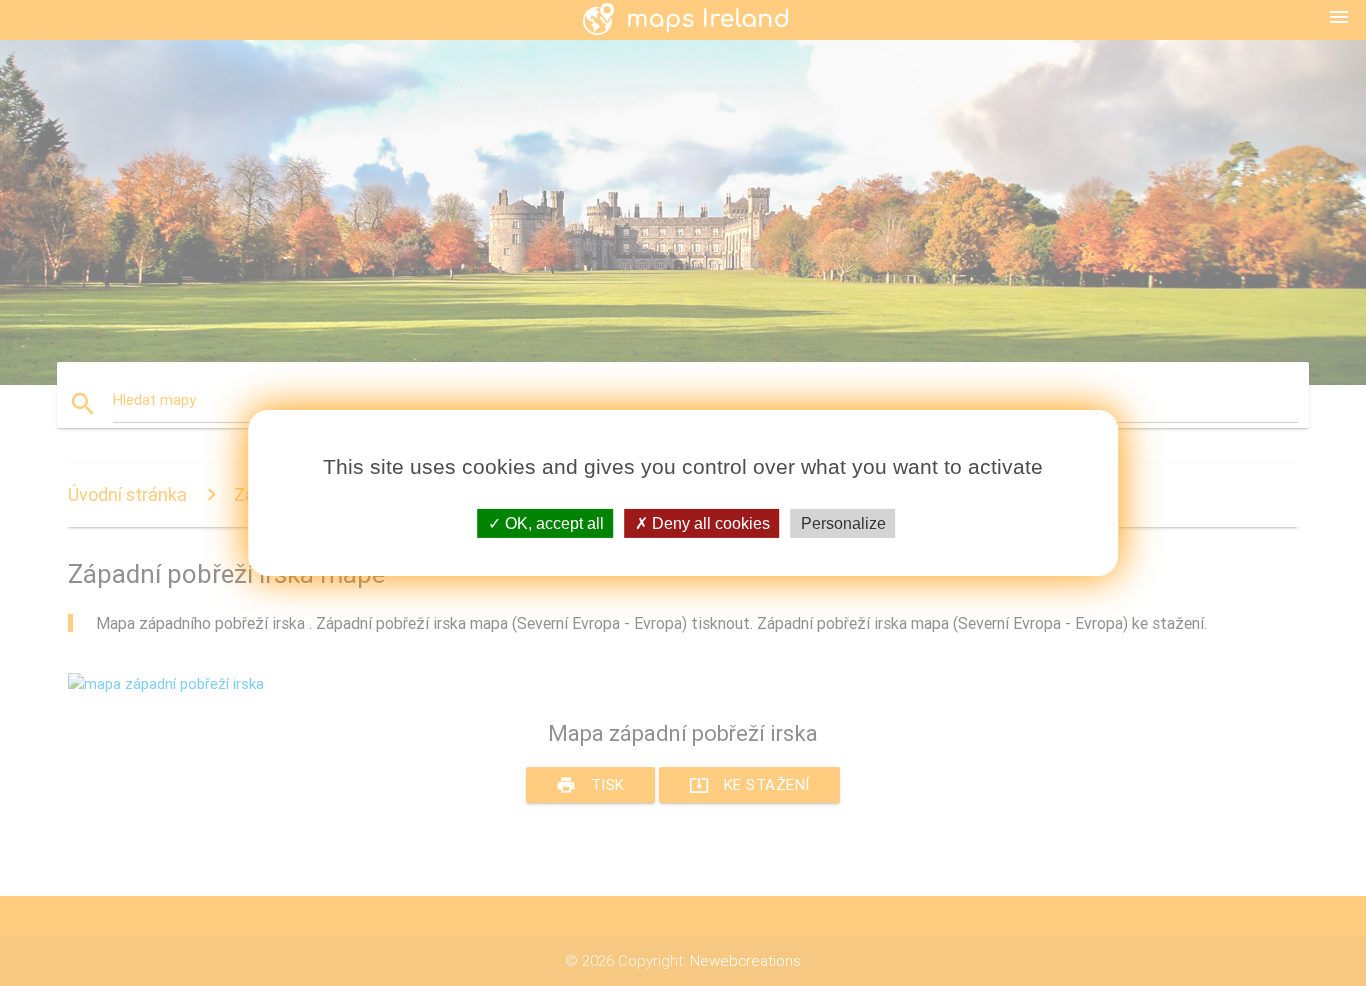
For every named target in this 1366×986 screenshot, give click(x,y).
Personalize (843, 523)
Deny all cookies (709, 523)
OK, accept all (552, 523)
